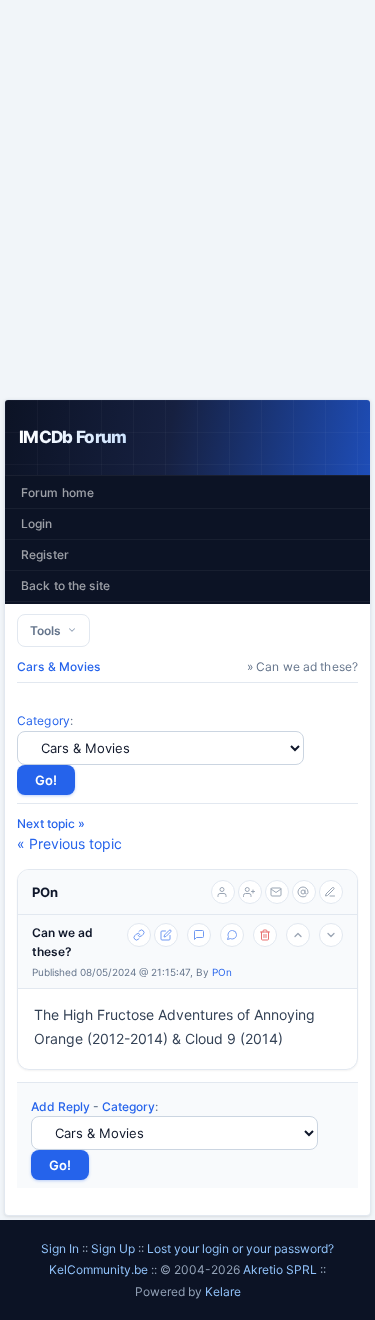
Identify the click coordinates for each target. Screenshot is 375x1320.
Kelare (223, 1291)
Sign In (60, 1248)
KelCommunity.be (100, 1269)
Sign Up (113, 1248)
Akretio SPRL (281, 1269)
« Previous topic (69, 843)
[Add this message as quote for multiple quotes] (232, 935)
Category (43, 720)
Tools (48, 630)
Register (45, 554)
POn (45, 892)
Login (37, 523)
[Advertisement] (187, 199)
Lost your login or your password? (240, 1248)
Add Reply (60, 1106)
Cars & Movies (59, 666)
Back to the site (65, 585)
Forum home (57, 492)
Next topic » (51, 823)
